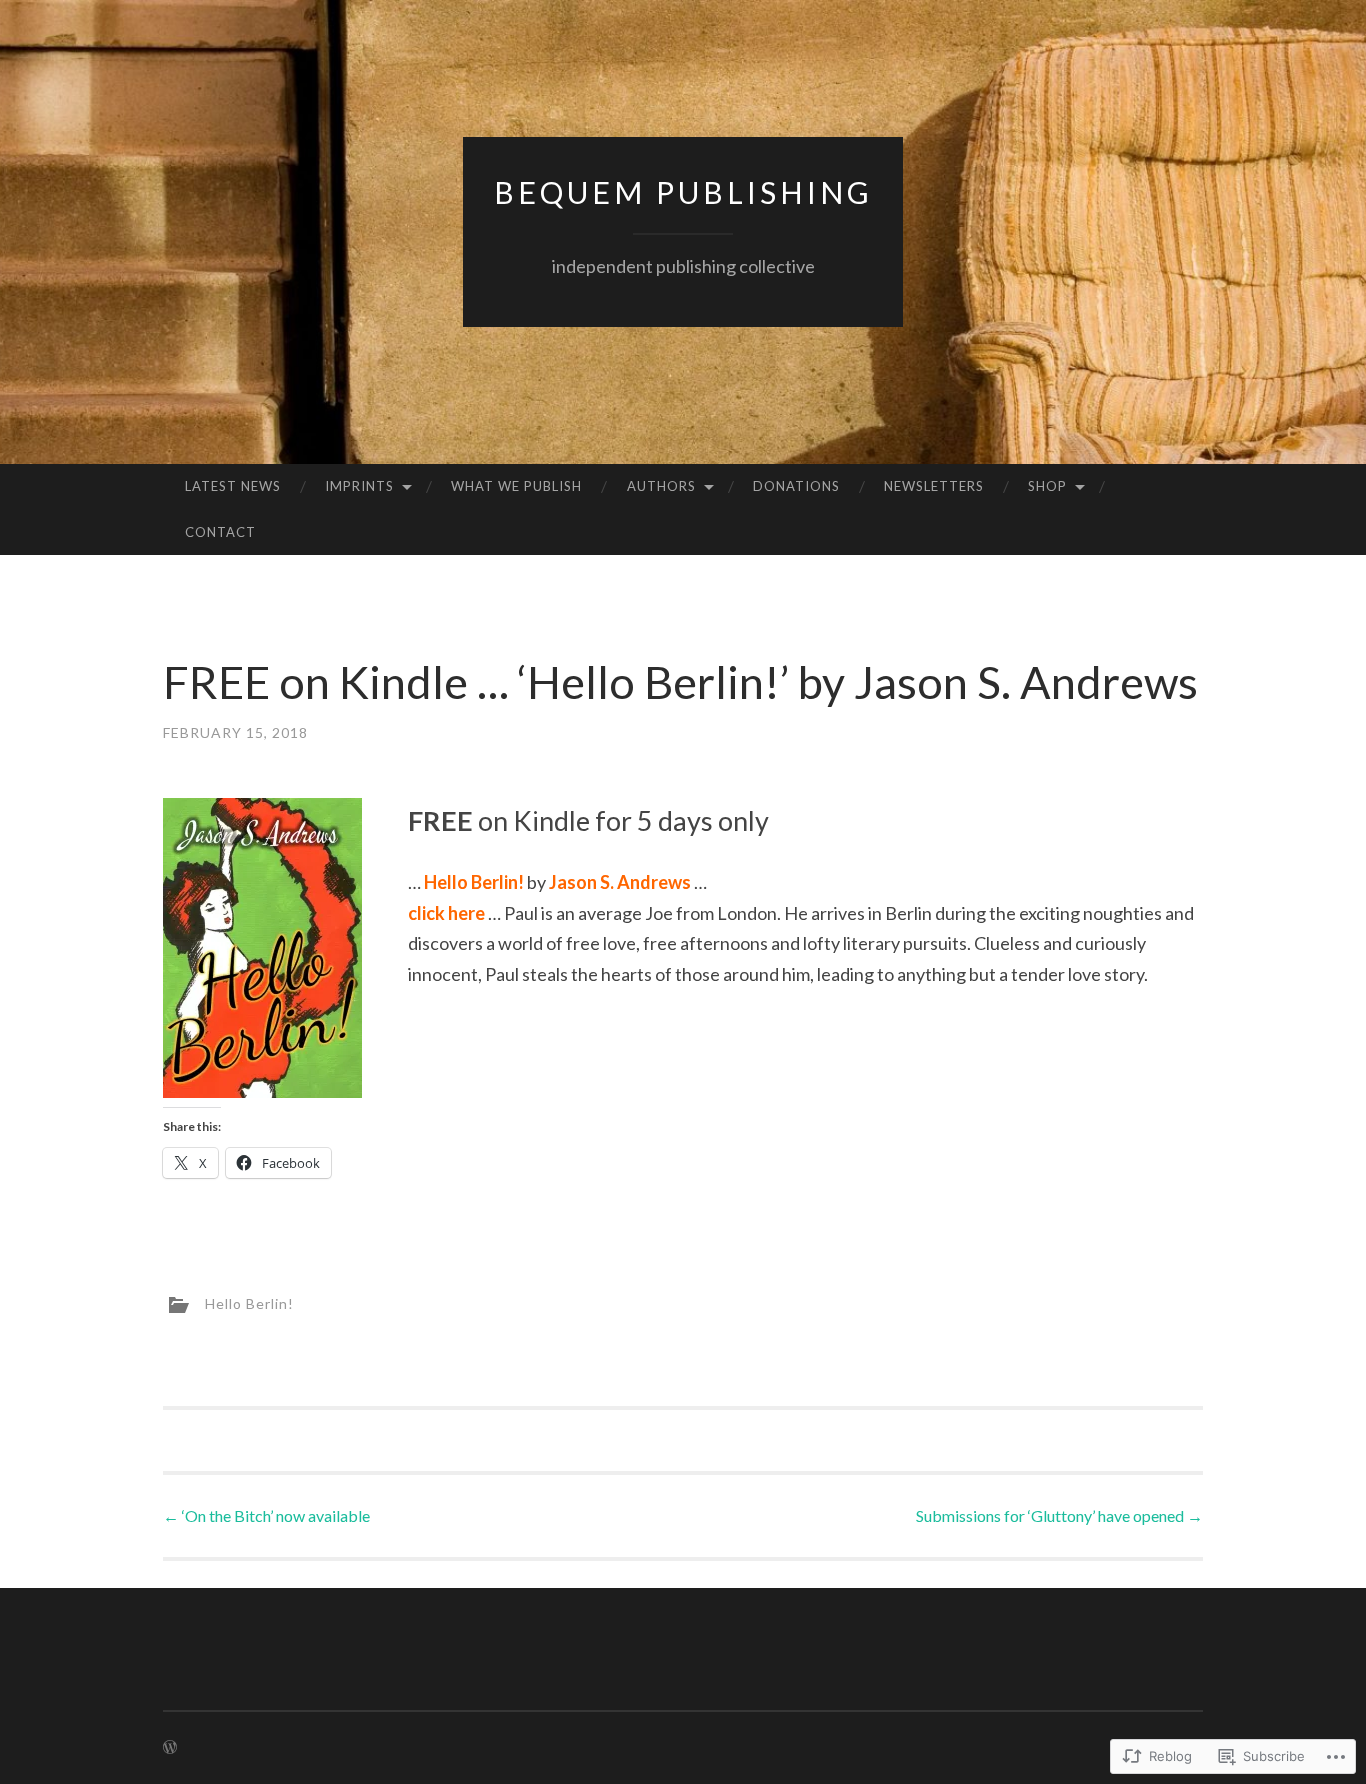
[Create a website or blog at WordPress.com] (170, 1747)
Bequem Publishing (683, 192)
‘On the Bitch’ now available (266, 1515)
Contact (220, 532)
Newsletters (934, 486)
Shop (1047, 486)
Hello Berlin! (249, 1303)
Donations (796, 486)
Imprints (359, 486)
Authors (661, 486)
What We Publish (516, 486)
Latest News (233, 486)
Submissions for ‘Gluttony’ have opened (1059, 1515)
